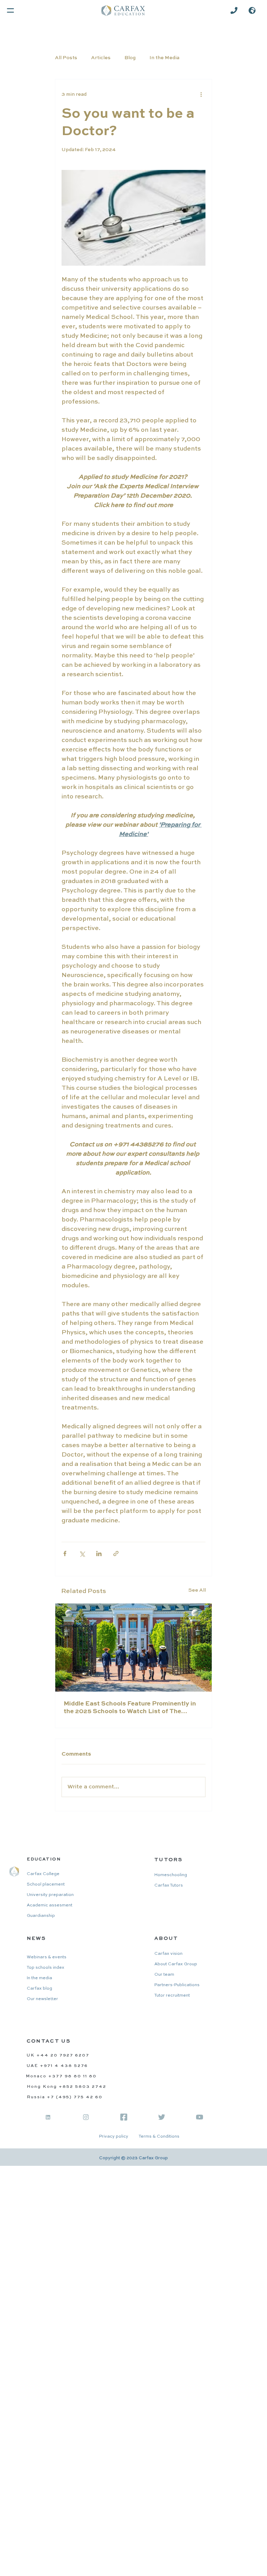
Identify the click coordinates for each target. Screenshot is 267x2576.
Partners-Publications (177, 1985)
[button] (252, 10)
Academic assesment (50, 1905)
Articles (101, 58)
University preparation (50, 1895)
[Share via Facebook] (65, 1554)
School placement (46, 1884)
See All (197, 1590)
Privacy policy (114, 2137)
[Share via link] (116, 1554)
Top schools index (46, 1968)
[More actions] (201, 95)
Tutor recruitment (172, 1996)
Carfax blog (39, 1989)
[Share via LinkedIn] (99, 1554)
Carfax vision (168, 1954)
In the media (39, 1978)
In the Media (164, 58)
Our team (164, 1975)
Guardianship (41, 1916)
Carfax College (43, 1874)
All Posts (66, 58)
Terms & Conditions (159, 2137)
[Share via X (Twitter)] (82, 1554)
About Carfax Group (176, 1964)
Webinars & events (47, 1957)
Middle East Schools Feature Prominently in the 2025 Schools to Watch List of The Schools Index (130, 1708)
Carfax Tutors (169, 1886)
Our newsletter (42, 1999)
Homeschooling (171, 1875)
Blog (130, 58)
